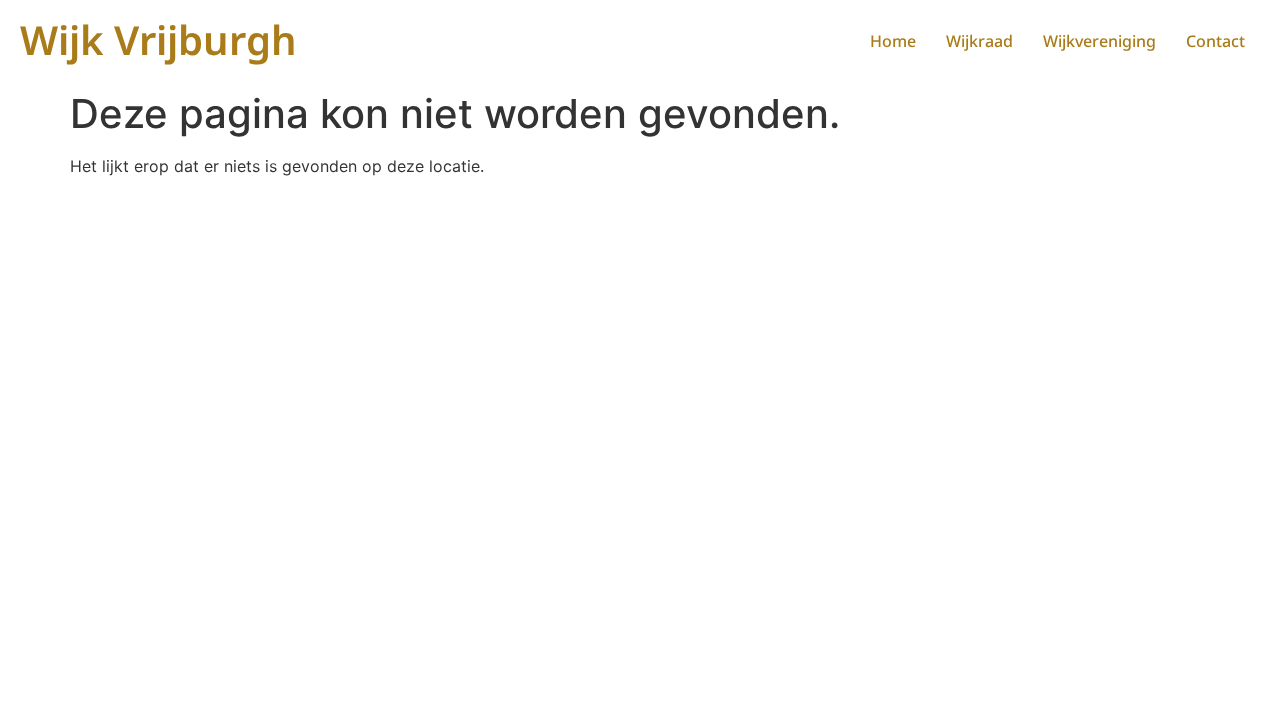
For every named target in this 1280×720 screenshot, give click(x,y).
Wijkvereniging (1099, 41)
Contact (1215, 41)
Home (893, 41)
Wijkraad (979, 41)
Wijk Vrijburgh (158, 39)
